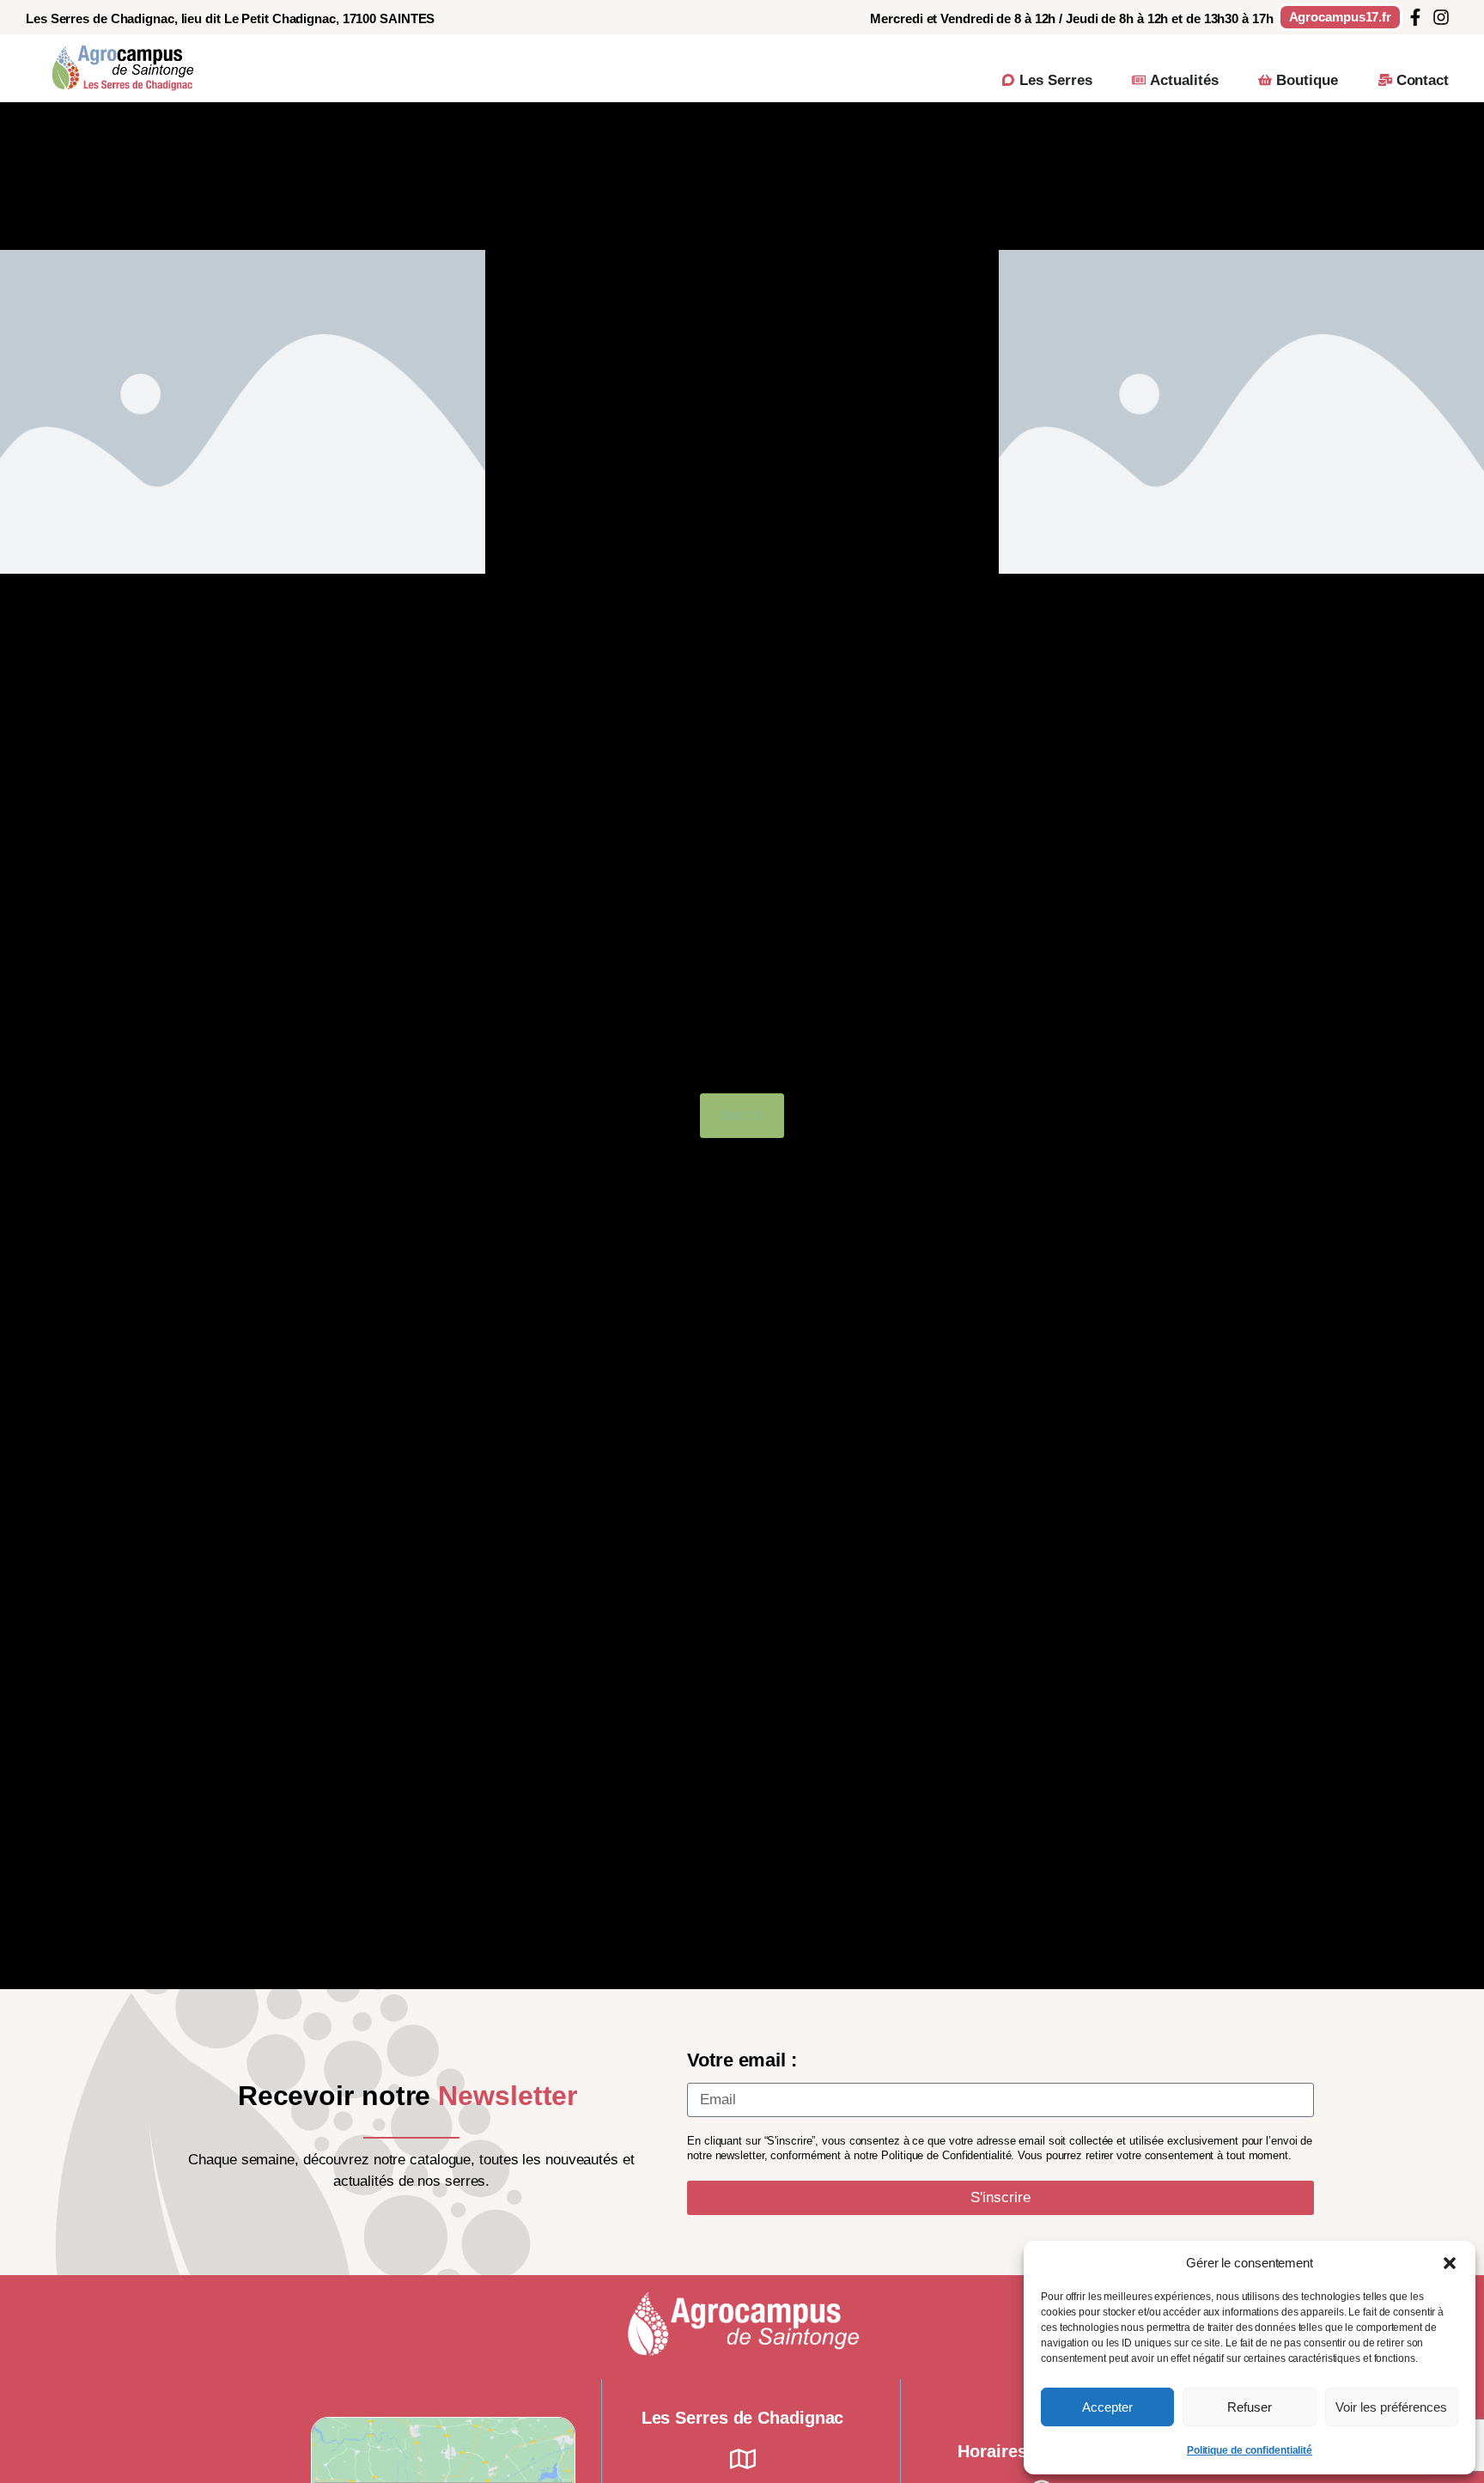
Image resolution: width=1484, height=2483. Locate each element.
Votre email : (742, 2060)
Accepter (1107, 2407)
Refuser (1250, 2407)
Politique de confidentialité (1250, 2450)
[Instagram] (1441, 17)
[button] (1450, 2263)
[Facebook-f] (1415, 17)
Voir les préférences (1391, 2407)
